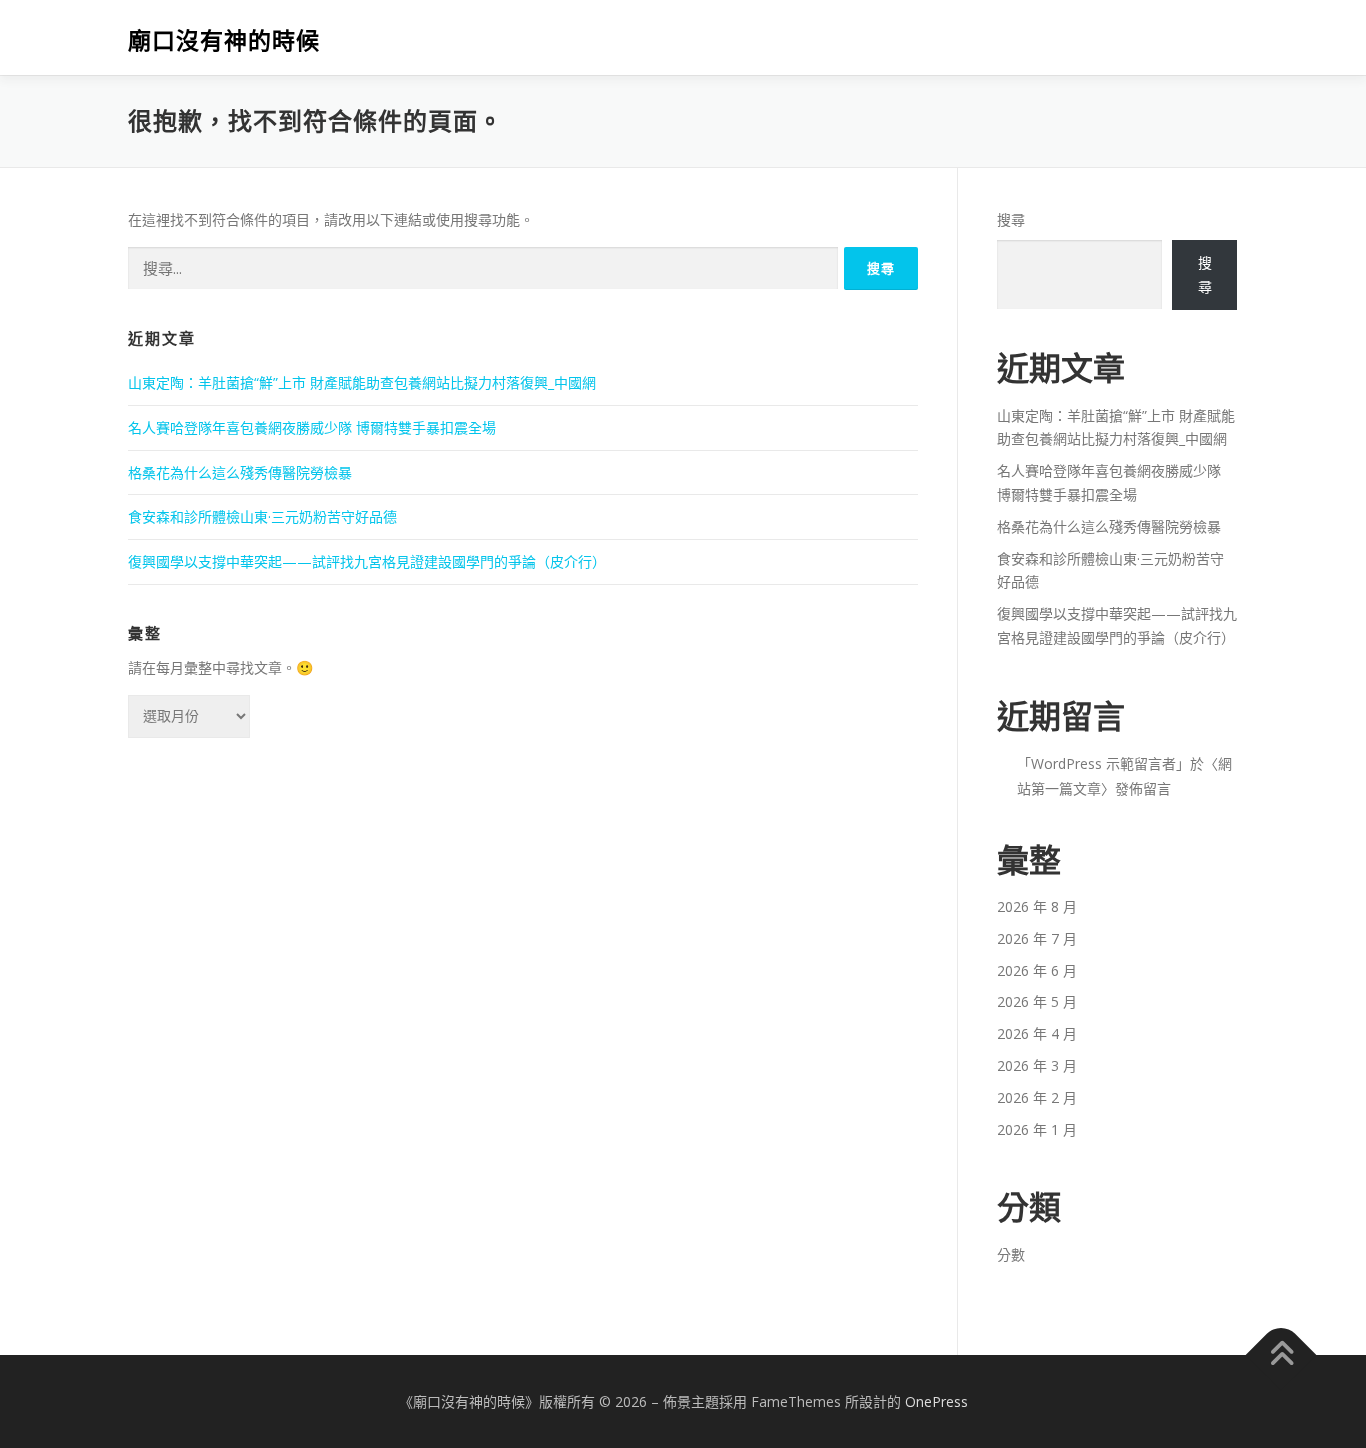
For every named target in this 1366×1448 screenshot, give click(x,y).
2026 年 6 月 (1037, 970)
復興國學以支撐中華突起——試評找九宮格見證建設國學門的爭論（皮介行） (367, 561)
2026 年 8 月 (1037, 906)
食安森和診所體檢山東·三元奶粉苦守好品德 (262, 516)
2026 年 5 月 (1037, 1001)
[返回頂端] (1281, 1354)
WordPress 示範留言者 (1103, 763)
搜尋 (1011, 219)
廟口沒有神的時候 (224, 40)
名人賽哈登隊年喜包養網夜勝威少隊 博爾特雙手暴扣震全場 (312, 427)
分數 (1011, 1254)
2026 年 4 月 (1037, 1033)
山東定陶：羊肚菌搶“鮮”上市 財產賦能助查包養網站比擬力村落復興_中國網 (362, 382)
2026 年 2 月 (1037, 1097)
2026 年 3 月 (1037, 1065)
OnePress (936, 1401)
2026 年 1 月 (1037, 1129)
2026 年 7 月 (1037, 938)
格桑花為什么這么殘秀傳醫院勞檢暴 (240, 472)
